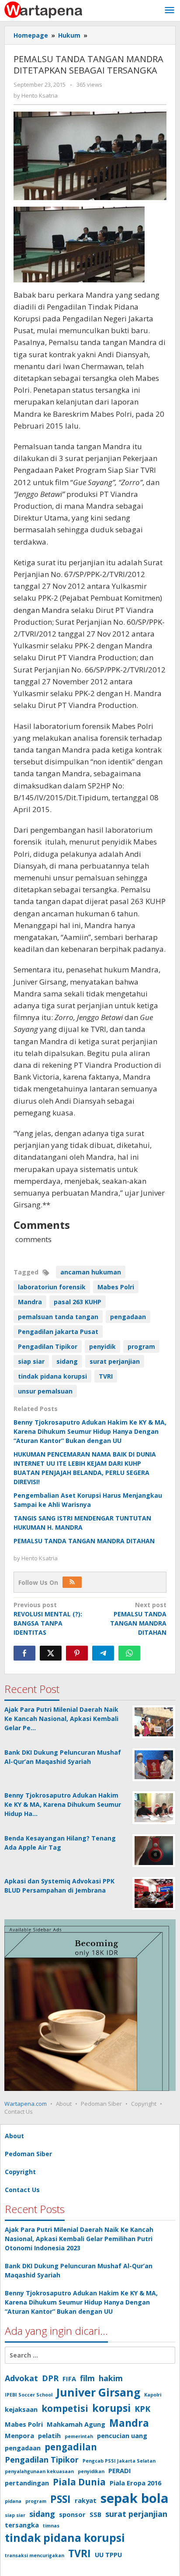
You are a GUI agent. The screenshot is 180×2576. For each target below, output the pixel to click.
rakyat (86, 2500)
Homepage (31, 35)
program (141, 1346)
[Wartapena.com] (44, 9)
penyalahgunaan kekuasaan (39, 2471)
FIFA (69, 2379)
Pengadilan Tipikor (48, 1346)
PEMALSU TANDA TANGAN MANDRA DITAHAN (84, 1541)
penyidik (102, 1346)
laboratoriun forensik (52, 1287)
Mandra (30, 1302)
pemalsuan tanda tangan (58, 1317)
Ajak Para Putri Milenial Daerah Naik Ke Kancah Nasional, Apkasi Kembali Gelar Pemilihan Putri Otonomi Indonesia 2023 (79, 2239)
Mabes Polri (116, 1287)
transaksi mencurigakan (35, 2555)
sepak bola (135, 2498)
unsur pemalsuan (45, 1391)
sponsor (72, 2514)
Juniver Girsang (98, 2392)
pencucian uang (122, 2435)
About (64, 2104)
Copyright (144, 2104)
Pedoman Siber (101, 2104)
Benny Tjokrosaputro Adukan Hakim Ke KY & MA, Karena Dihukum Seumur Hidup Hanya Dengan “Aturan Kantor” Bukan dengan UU (90, 1431)
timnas (51, 2526)
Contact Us (19, 2111)
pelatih (49, 2435)
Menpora (19, 2435)
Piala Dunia (79, 2482)
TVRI (106, 1376)
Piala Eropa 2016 (135, 2483)
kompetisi (65, 2408)
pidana (13, 2501)
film (87, 2378)
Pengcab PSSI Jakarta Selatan (119, 2461)
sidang (67, 1361)
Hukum (69, 35)
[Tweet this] (51, 1653)
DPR (50, 2378)
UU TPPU (108, 2555)
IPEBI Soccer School (29, 2395)
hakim (111, 2378)
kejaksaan (21, 2409)
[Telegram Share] (103, 1653)
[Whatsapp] (129, 1653)
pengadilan (71, 2447)
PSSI (61, 2499)
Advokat (21, 2378)
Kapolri (153, 2395)
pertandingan (27, 2483)
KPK (142, 2409)
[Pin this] (77, 1653)
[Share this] (24, 1653)
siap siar (31, 1361)
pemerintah (79, 2436)
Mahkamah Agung (76, 2424)
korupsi (111, 2408)
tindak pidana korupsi (52, 1376)
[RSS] (72, 1582)
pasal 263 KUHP (78, 1302)
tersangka (22, 2525)
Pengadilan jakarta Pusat (58, 1332)
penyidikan (91, 2471)
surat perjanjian (115, 1361)
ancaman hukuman (91, 1272)
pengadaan (128, 1317)
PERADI (120, 2470)
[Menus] (170, 11)
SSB (95, 2514)
